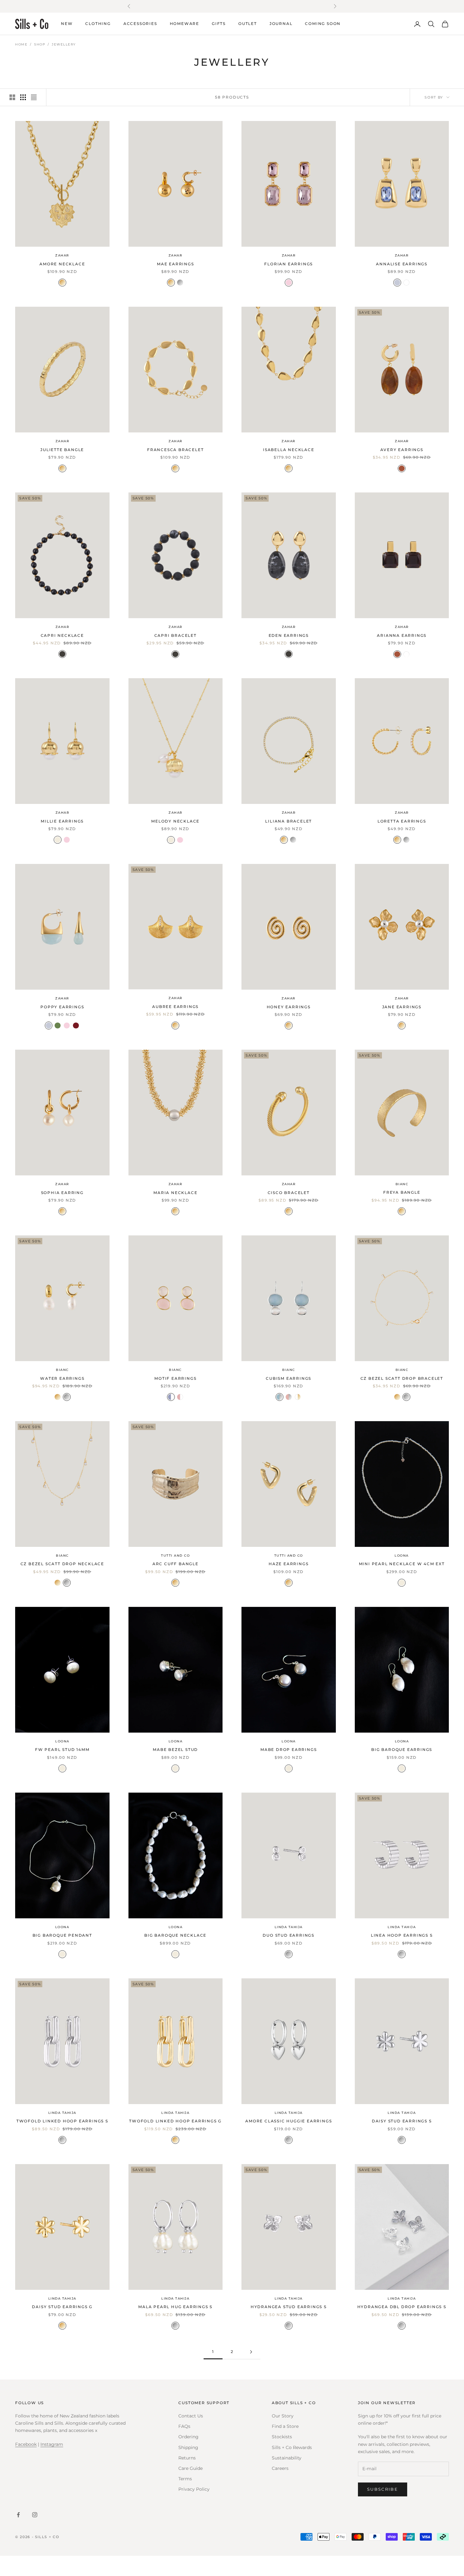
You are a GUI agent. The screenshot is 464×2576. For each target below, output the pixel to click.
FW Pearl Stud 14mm (62, 1750)
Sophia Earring (62, 1192)
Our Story (283, 2416)
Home (21, 44)
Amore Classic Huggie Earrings (289, 2121)
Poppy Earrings (62, 1007)
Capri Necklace (62, 635)
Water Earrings (62, 1378)
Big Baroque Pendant (62, 1935)
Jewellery (64, 44)
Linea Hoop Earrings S (402, 1935)
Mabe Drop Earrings (289, 1750)
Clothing (98, 24)
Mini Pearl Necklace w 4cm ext (402, 1564)
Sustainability (287, 2458)
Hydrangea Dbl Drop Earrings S (402, 2307)
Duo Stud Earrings (289, 1935)
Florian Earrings (289, 264)
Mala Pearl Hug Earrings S (175, 2307)
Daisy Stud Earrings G (62, 2307)
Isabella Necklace (289, 450)
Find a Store (285, 2426)
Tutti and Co (175, 1556)
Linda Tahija (289, 1927)
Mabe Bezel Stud (175, 1750)
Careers (280, 2468)
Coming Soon (323, 24)
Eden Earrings (289, 635)
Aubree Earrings (175, 1007)
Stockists (282, 2437)
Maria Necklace (175, 1192)
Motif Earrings (175, 1378)
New (67, 24)
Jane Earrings (402, 1007)
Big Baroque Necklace (175, 1935)
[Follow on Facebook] (18, 2515)
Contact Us (191, 2416)
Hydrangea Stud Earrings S (289, 2307)
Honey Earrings (289, 1007)
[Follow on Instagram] (35, 2515)
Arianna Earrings (402, 635)
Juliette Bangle (62, 450)
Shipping (188, 2447)
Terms (185, 2479)
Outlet (248, 24)
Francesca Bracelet (175, 450)
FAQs (184, 2426)
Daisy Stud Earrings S (402, 2121)
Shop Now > (289, 6)
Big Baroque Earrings (402, 1750)
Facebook (26, 2444)
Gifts (219, 24)
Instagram (52, 2444)
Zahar (62, 255)
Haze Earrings (289, 1564)
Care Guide (190, 2468)
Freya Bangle (402, 1192)
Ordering (188, 2437)
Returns (187, 2458)
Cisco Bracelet (289, 1192)
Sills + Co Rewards (292, 2447)
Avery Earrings (402, 450)
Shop (40, 44)
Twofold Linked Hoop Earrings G (175, 2121)
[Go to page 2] (251, 2352)
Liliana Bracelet (289, 821)
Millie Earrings (62, 821)
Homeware (184, 24)
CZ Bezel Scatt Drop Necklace (62, 1564)
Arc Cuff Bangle (175, 1564)
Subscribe (383, 2489)
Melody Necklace (175, 821)
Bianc (402, 1184)
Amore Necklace (62, 264)
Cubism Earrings (289, 1378)
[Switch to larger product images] (12, 97)
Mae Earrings (175, 264)
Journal (281, 24)
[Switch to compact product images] (34, 97)
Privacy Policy (194, 2489)
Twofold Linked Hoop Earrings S (62, 2121)
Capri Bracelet (175, 635)
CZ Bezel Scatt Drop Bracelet (402, 1378)
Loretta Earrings (402, 821)
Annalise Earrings (402, 264)
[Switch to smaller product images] (23, 97)
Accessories (140, 24)
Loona (402, 1556)
